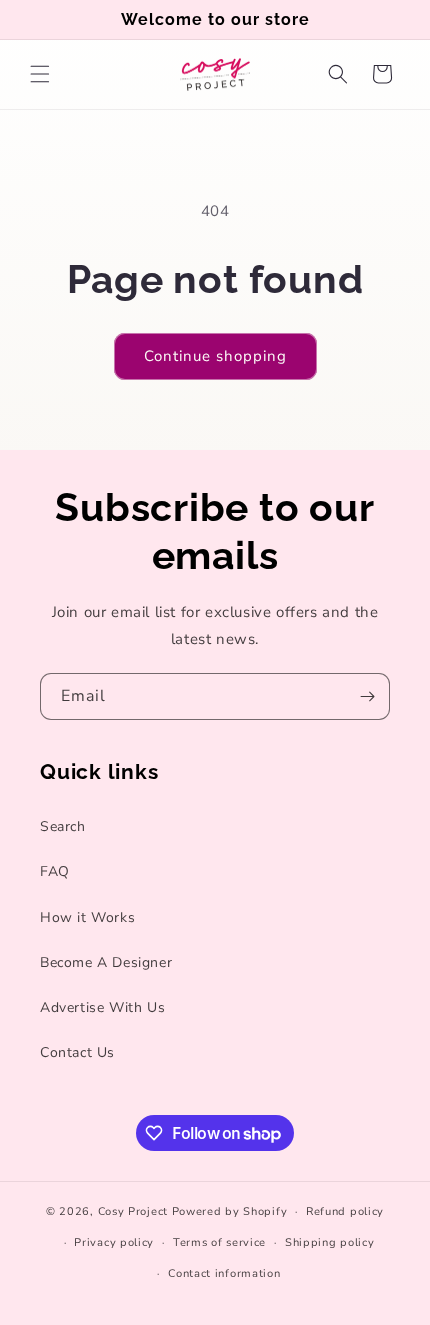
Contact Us (77, 1052)
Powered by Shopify (230, 1211)
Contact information (224, 1273)
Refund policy (345, 1211)
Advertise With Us (102, 1007)
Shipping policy (330, 1242)
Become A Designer (106, 962)
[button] (40, 74)
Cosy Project (133, 1211)
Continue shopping (215, 356)
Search (63, 826)
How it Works (87, 917)
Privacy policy (114, 1242)
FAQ (55, 871)
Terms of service (219, 1242)
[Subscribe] (367, 696)
